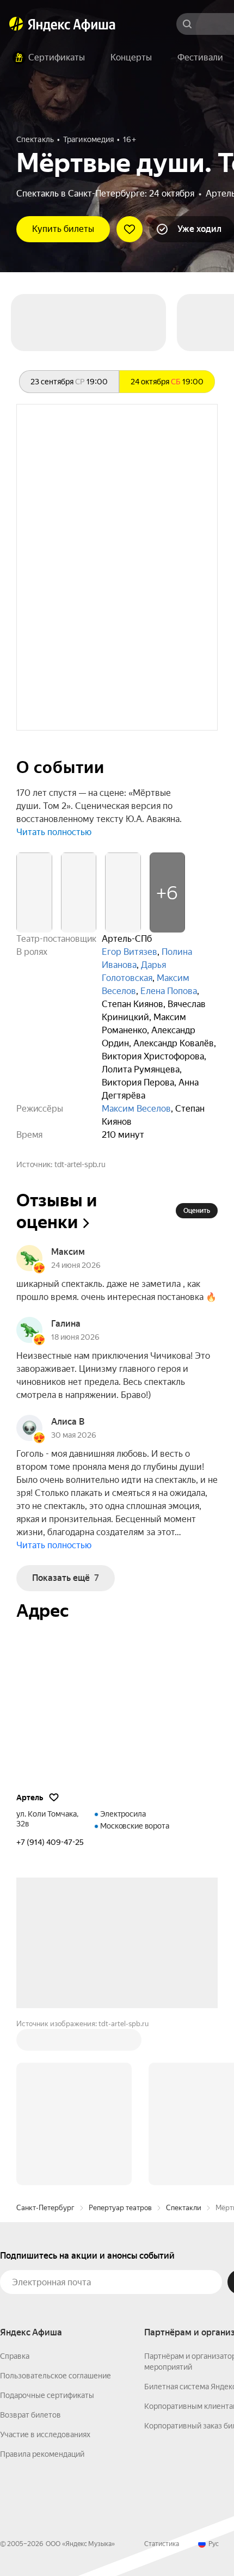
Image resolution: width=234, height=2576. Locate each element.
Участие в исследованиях (45, 2434)
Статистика (162, 2544)
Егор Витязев (130, 952)
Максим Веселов (136, 1109)
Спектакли (184, 2208)
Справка (15, 2356)
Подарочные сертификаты (47, 2395)
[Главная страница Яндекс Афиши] (16, 24)
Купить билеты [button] (63, 229)
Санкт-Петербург (45, 2208)
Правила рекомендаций (42, 2454)
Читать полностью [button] (54, 832)
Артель (30, 1798)
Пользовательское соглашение (56, 2376)
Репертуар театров (120, 2208)
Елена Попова (169, 991)
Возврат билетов (30, 2415)
